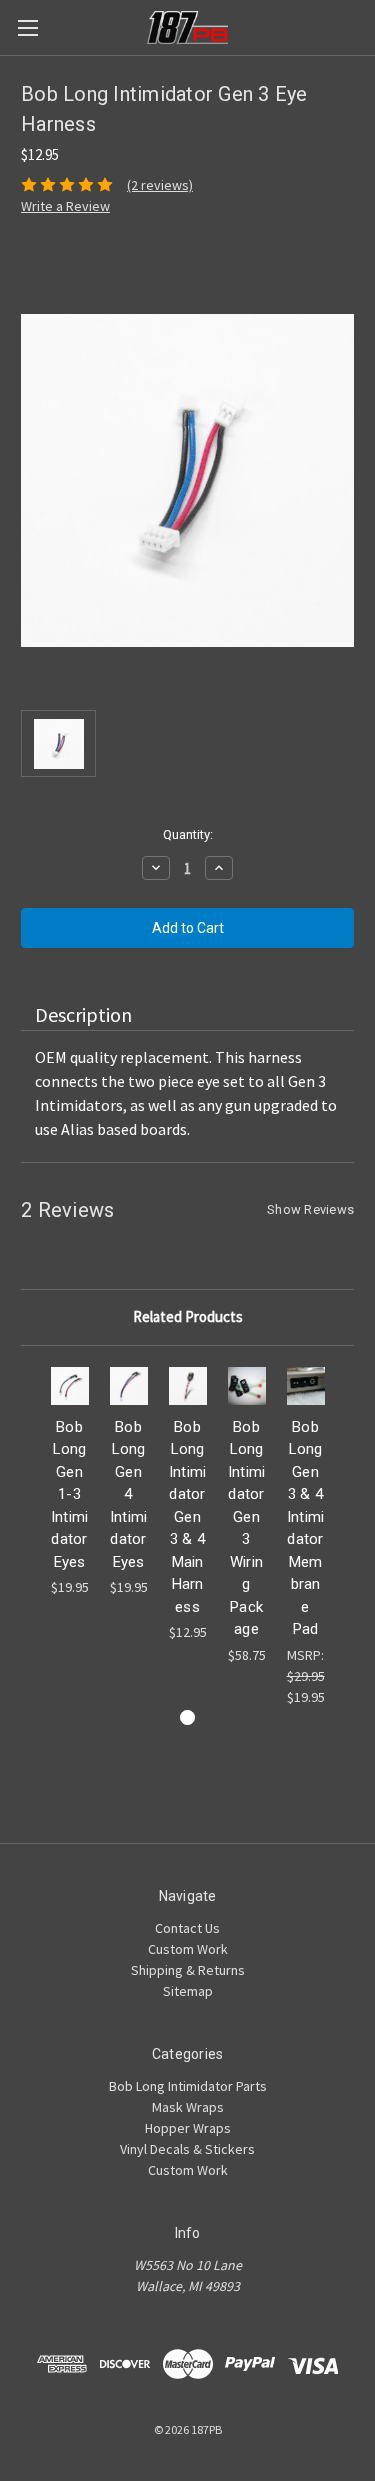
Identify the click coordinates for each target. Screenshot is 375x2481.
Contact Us (187, 1928)
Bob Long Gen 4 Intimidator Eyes (129, 1494)
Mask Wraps (188, 2107)
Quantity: (188, 834)
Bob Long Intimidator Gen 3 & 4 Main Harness (188, 1517)
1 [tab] (187, 1717)
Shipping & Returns (188, 1970)
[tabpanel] (69, 1482)
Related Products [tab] (188, 1316)
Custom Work (188, 1949)
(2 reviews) (160, 185)
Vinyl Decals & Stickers (187, 2149)
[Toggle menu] (27, 27)
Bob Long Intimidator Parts (188, 2086)
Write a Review (65, 206)
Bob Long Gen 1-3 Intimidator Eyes (70, 1494)
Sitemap (188, 1991)
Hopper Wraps (188, 2128)
